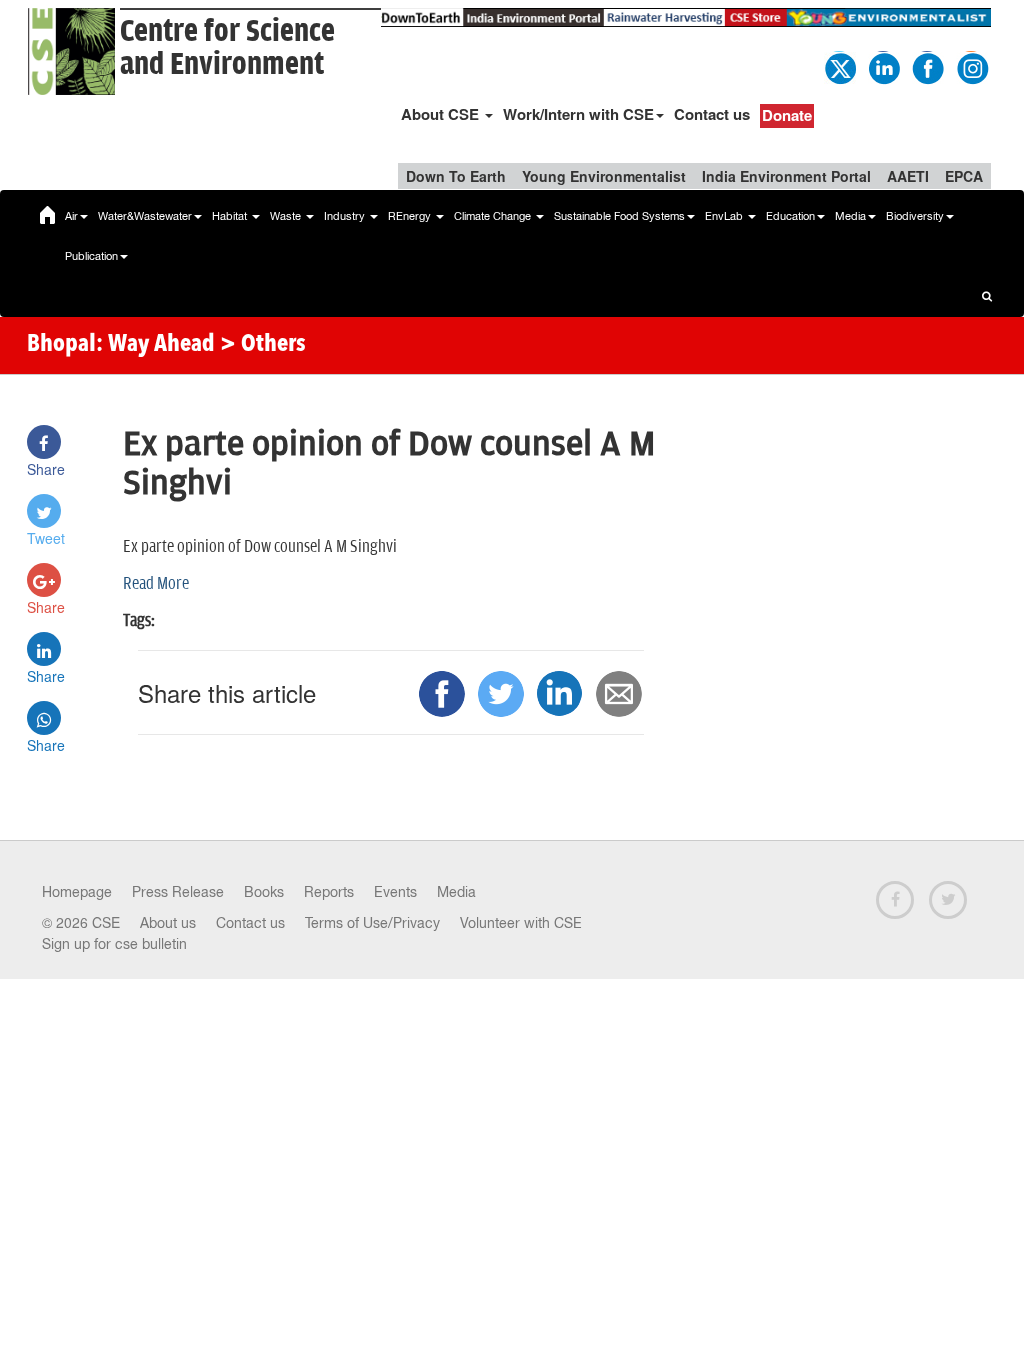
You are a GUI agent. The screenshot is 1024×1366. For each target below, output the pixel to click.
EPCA (964, 176)
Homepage (77, 892)
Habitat (231, 216)
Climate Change (494, 216)
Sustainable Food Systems (619, 216)
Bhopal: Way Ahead (121, 345)
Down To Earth (456, 176)
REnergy (411, 216)
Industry (346, 216)
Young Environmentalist (604, 176)
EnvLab (725, 216)
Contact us (712, 114)
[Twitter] (839, 66)
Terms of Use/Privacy (372, 923)
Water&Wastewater (145, 216)
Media (850, 216)
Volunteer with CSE (521, 923)
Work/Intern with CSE (578, 114)
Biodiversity (915, 216)
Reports (329, 892)
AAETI (908, 176)
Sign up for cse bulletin (114, 944)
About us (168, 923)
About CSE (442, 114)
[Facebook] (927, 66)
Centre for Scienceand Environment (227, 48)
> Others (263, 345)
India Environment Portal (786, 176)
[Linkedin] (883, 66)
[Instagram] (971, 66)
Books (264, 892)
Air (71, 216)
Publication (91, 256)
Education (790, 216)
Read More (156, 584)
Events (395, 892)
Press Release (178, 892)
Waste (287, 216)
